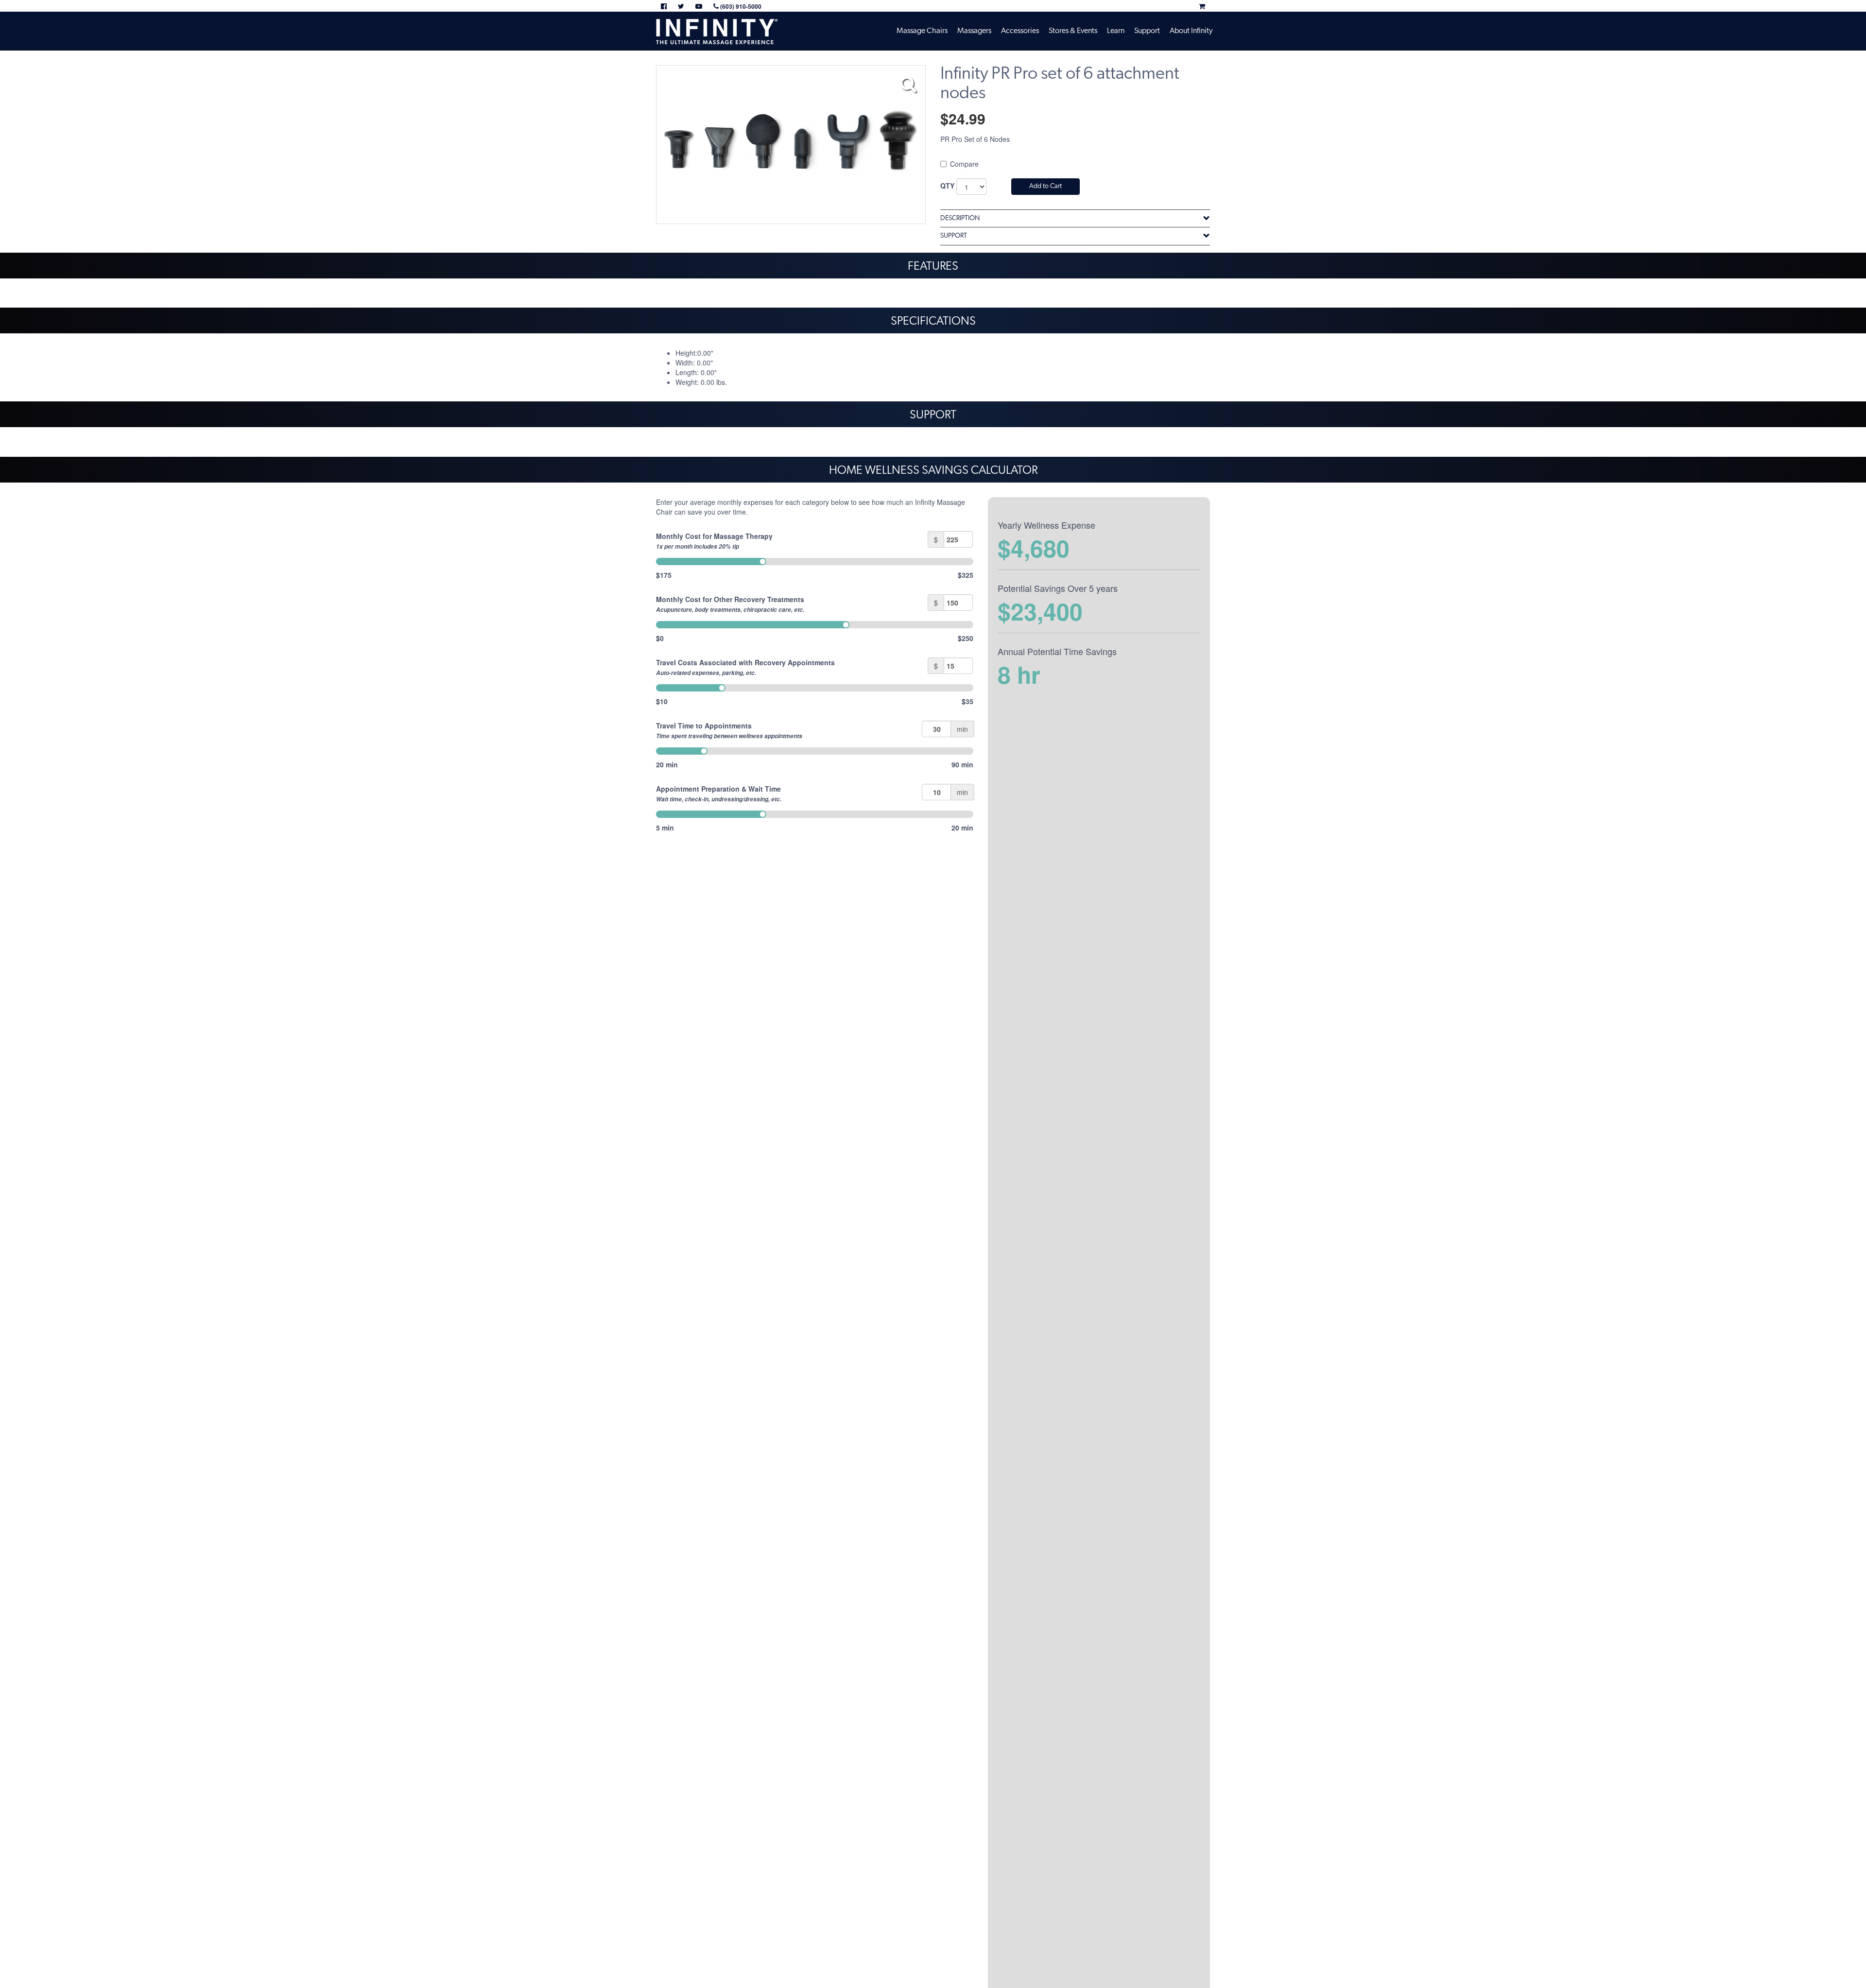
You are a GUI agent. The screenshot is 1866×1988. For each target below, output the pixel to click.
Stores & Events (1073, 31)
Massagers (974, 31)
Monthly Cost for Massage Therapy (714, 541)
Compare (964, 164)
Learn (1116, 31)
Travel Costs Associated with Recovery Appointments (745, 667)
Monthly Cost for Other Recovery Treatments (730, 604)
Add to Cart (1045, 186)
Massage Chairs (922, 31)
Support (1147, 31)
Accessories (1020, 31)
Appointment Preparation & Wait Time (719, 794)
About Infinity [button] (1191, 31)
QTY (947, 186)
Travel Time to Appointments (729, 730)
